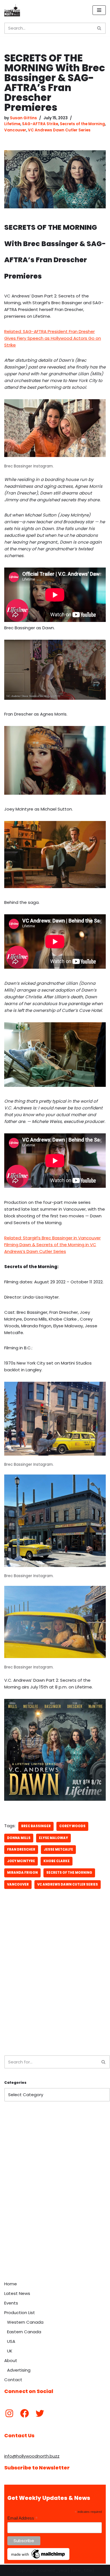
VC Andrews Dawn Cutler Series (59, 130)
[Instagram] (9, 2413)
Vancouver (15, 130)
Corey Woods (72, 1826)
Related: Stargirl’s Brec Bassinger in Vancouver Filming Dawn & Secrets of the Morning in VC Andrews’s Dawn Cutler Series (52, 1245)
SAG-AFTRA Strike (40, 124)
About (11, 2360)
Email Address (23, 2518)
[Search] (99, 28)
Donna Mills (19, 1838)
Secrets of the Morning (82, 124)
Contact (13, 2380)
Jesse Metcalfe (58, 1849)
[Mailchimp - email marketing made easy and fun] (38, 2559)
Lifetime (12, 124)
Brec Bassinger (36, 1826)
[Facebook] (25, 2413)
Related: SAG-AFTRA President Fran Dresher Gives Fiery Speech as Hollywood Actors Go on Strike (53, 338)
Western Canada (25, 2322)
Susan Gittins (23, 118)
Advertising (19, 2370)
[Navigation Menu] (99, 10)
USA (11, 2341)
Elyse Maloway (53, 1838)
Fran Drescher (21, 1849)
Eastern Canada (24, 2332)
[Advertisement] (55, 1989)
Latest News (17, 2293)
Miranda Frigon (22, 1873)
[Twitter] (40, 2413)
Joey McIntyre (21, 1861)
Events (11, 2303)
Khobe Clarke (57, 1861)
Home (11, 2284)
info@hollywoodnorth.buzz (32, 2456)
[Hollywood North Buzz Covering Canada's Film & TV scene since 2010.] (12, 10)
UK (10, 2351)
